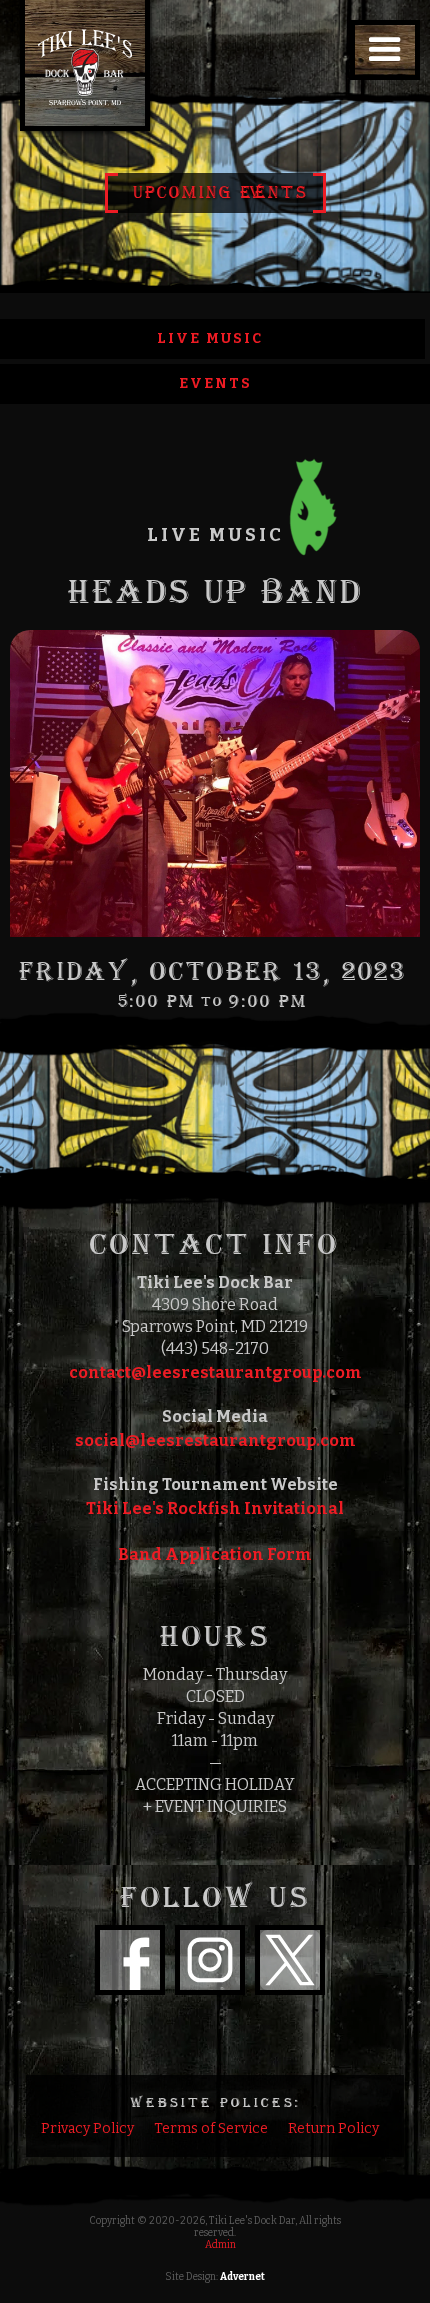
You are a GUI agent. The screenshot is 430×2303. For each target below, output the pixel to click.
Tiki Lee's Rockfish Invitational (215, 1508)
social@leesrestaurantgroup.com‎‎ (215, 1440)
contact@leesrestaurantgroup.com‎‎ (215, 1372)
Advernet (242, 2277)
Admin (220, 2245)
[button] (385, 50)
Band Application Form (215, 1554)
